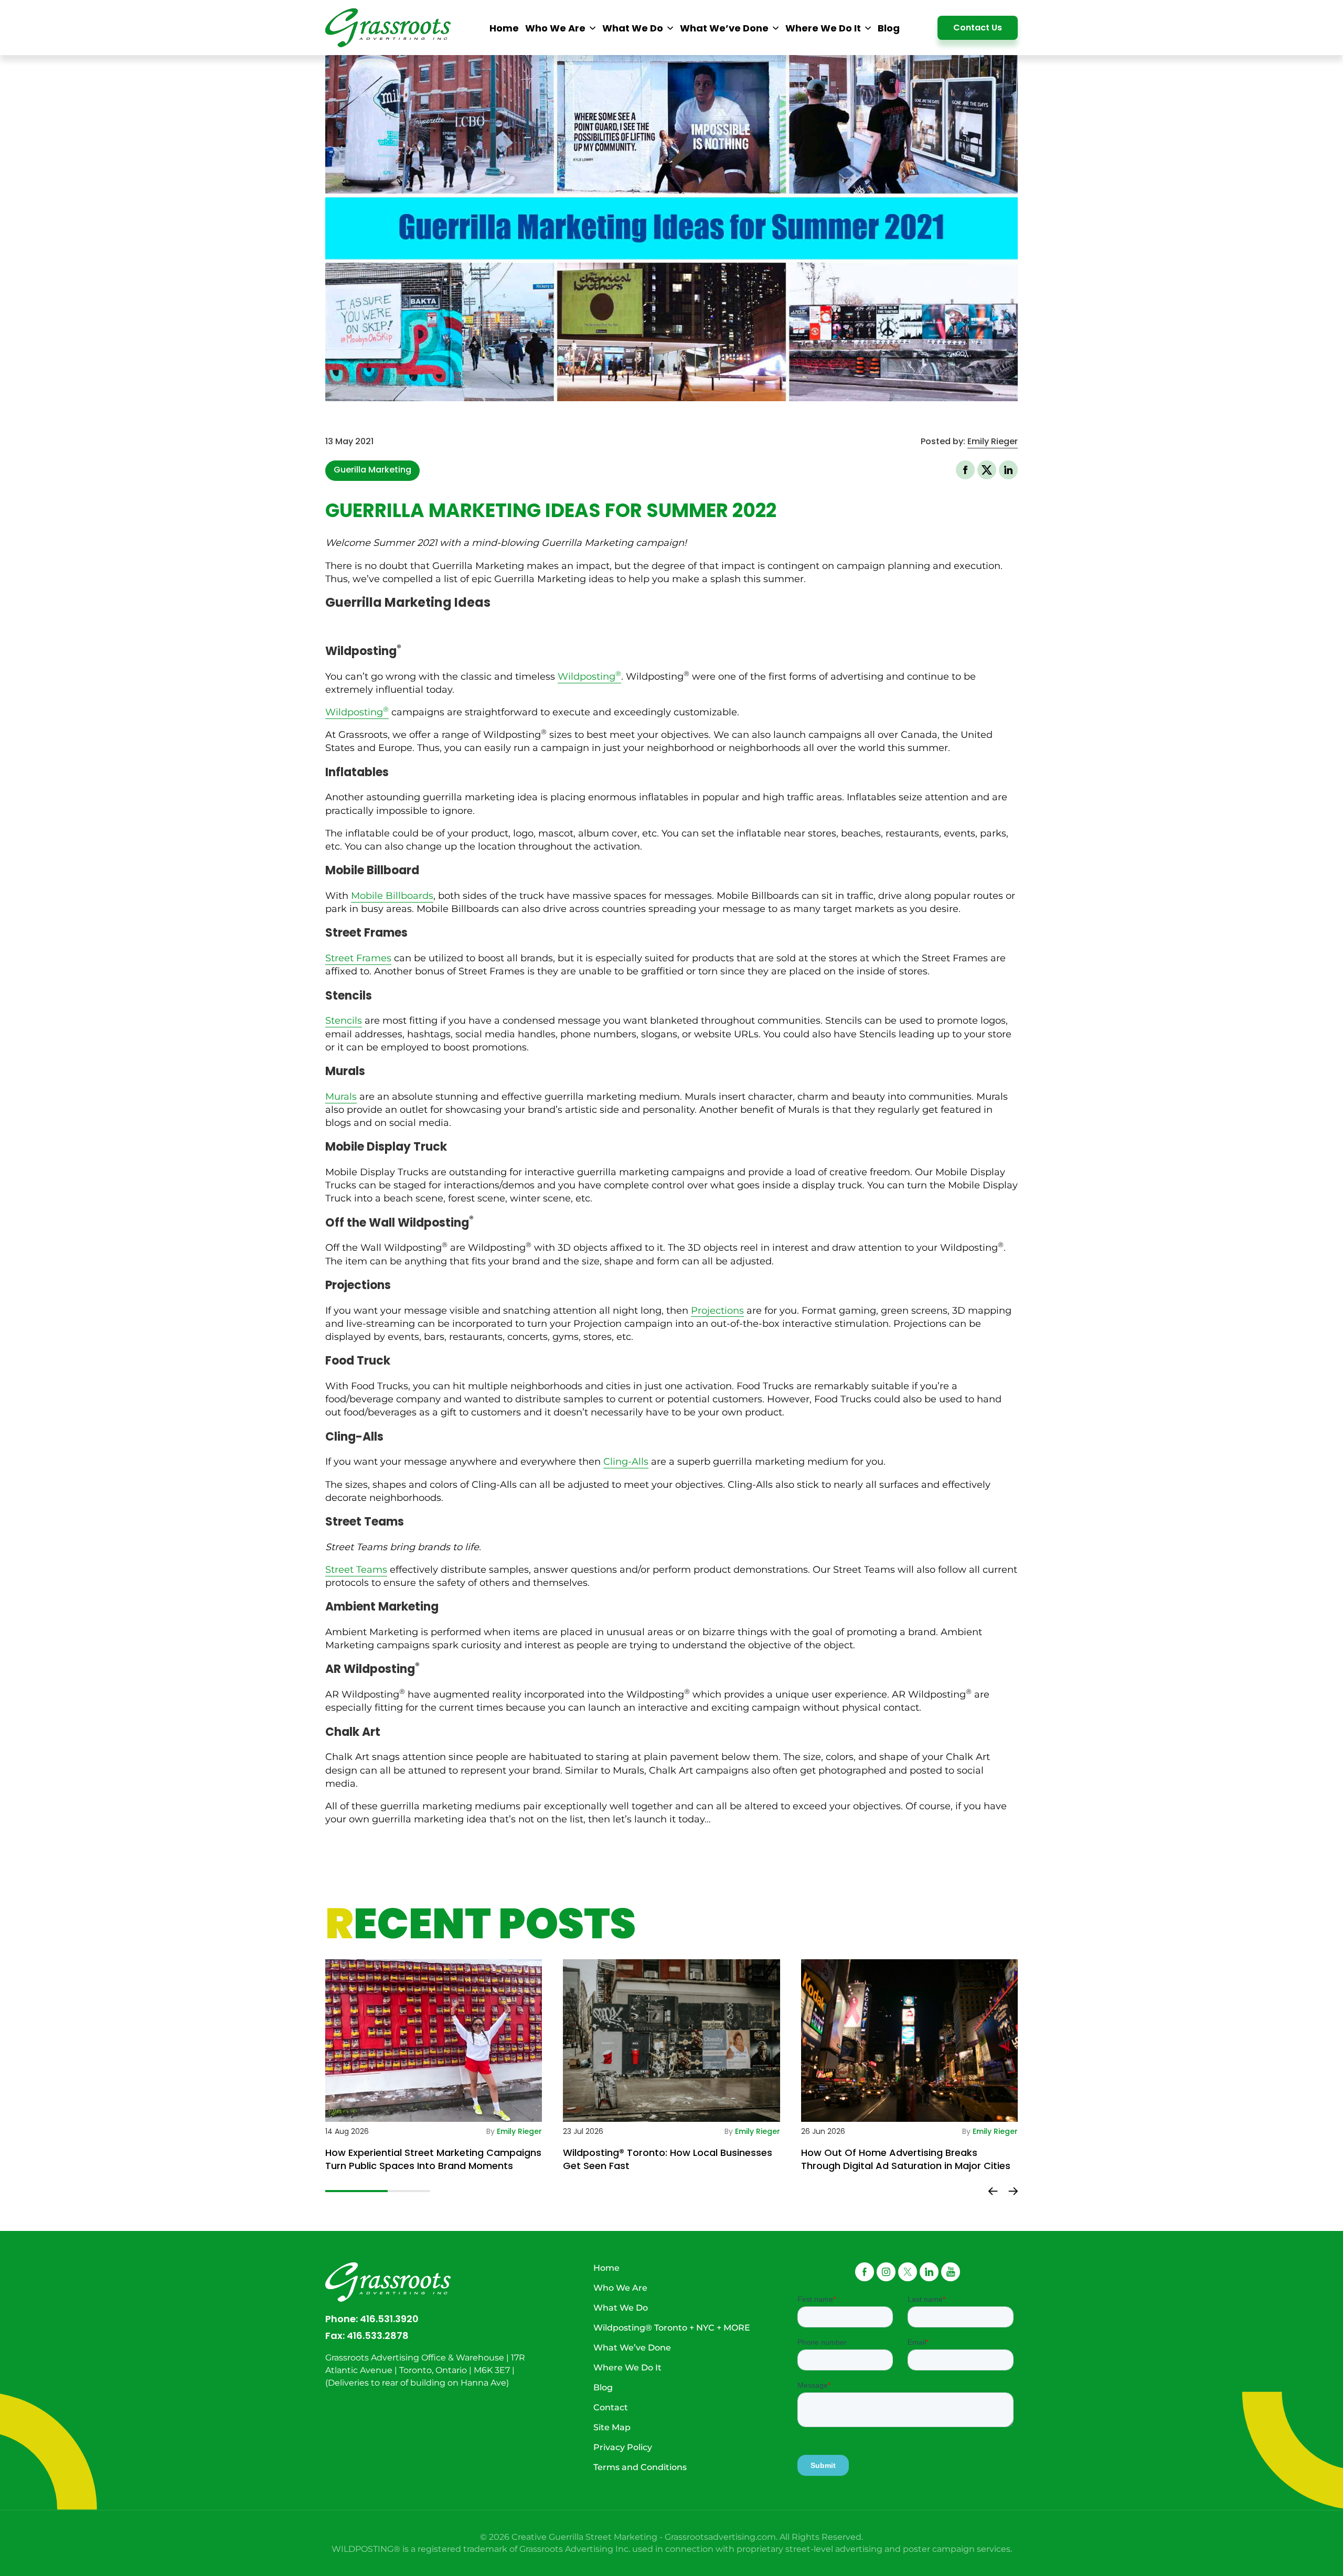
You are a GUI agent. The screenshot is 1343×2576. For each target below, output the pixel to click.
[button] (987, 470)
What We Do (621, 2308)
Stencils (344, 1021)
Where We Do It (627, 2368)
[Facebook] (865, 2272)
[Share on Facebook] (965, 470)
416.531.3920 (389, 2319)
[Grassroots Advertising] (388, 28)
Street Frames (358, 958)
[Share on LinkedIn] (1008, 470)
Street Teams (356, 1570)
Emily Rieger (993, 441)
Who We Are (620, 2288)
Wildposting (589, 677)
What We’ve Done (632, 2348)
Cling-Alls (626, 1462)
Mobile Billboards (392, 896)
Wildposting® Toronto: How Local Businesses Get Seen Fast (668, 2159)
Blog (603, 2387)
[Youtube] (951, 2272)
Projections (717, 1311)
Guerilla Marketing (372, 470)
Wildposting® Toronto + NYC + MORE (672, 2328)
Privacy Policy (623, 2447)
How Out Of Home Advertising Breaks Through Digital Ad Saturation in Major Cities (906, 2159)
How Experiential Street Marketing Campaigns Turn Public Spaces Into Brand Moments (433, 2159)
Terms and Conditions (640, 2467)
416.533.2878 (378, 2336)
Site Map (612, 2427)
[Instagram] (886, 2272)
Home (606, 2268)
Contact (611, 2407)
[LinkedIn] (929, 2272)
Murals (341, 1097)
